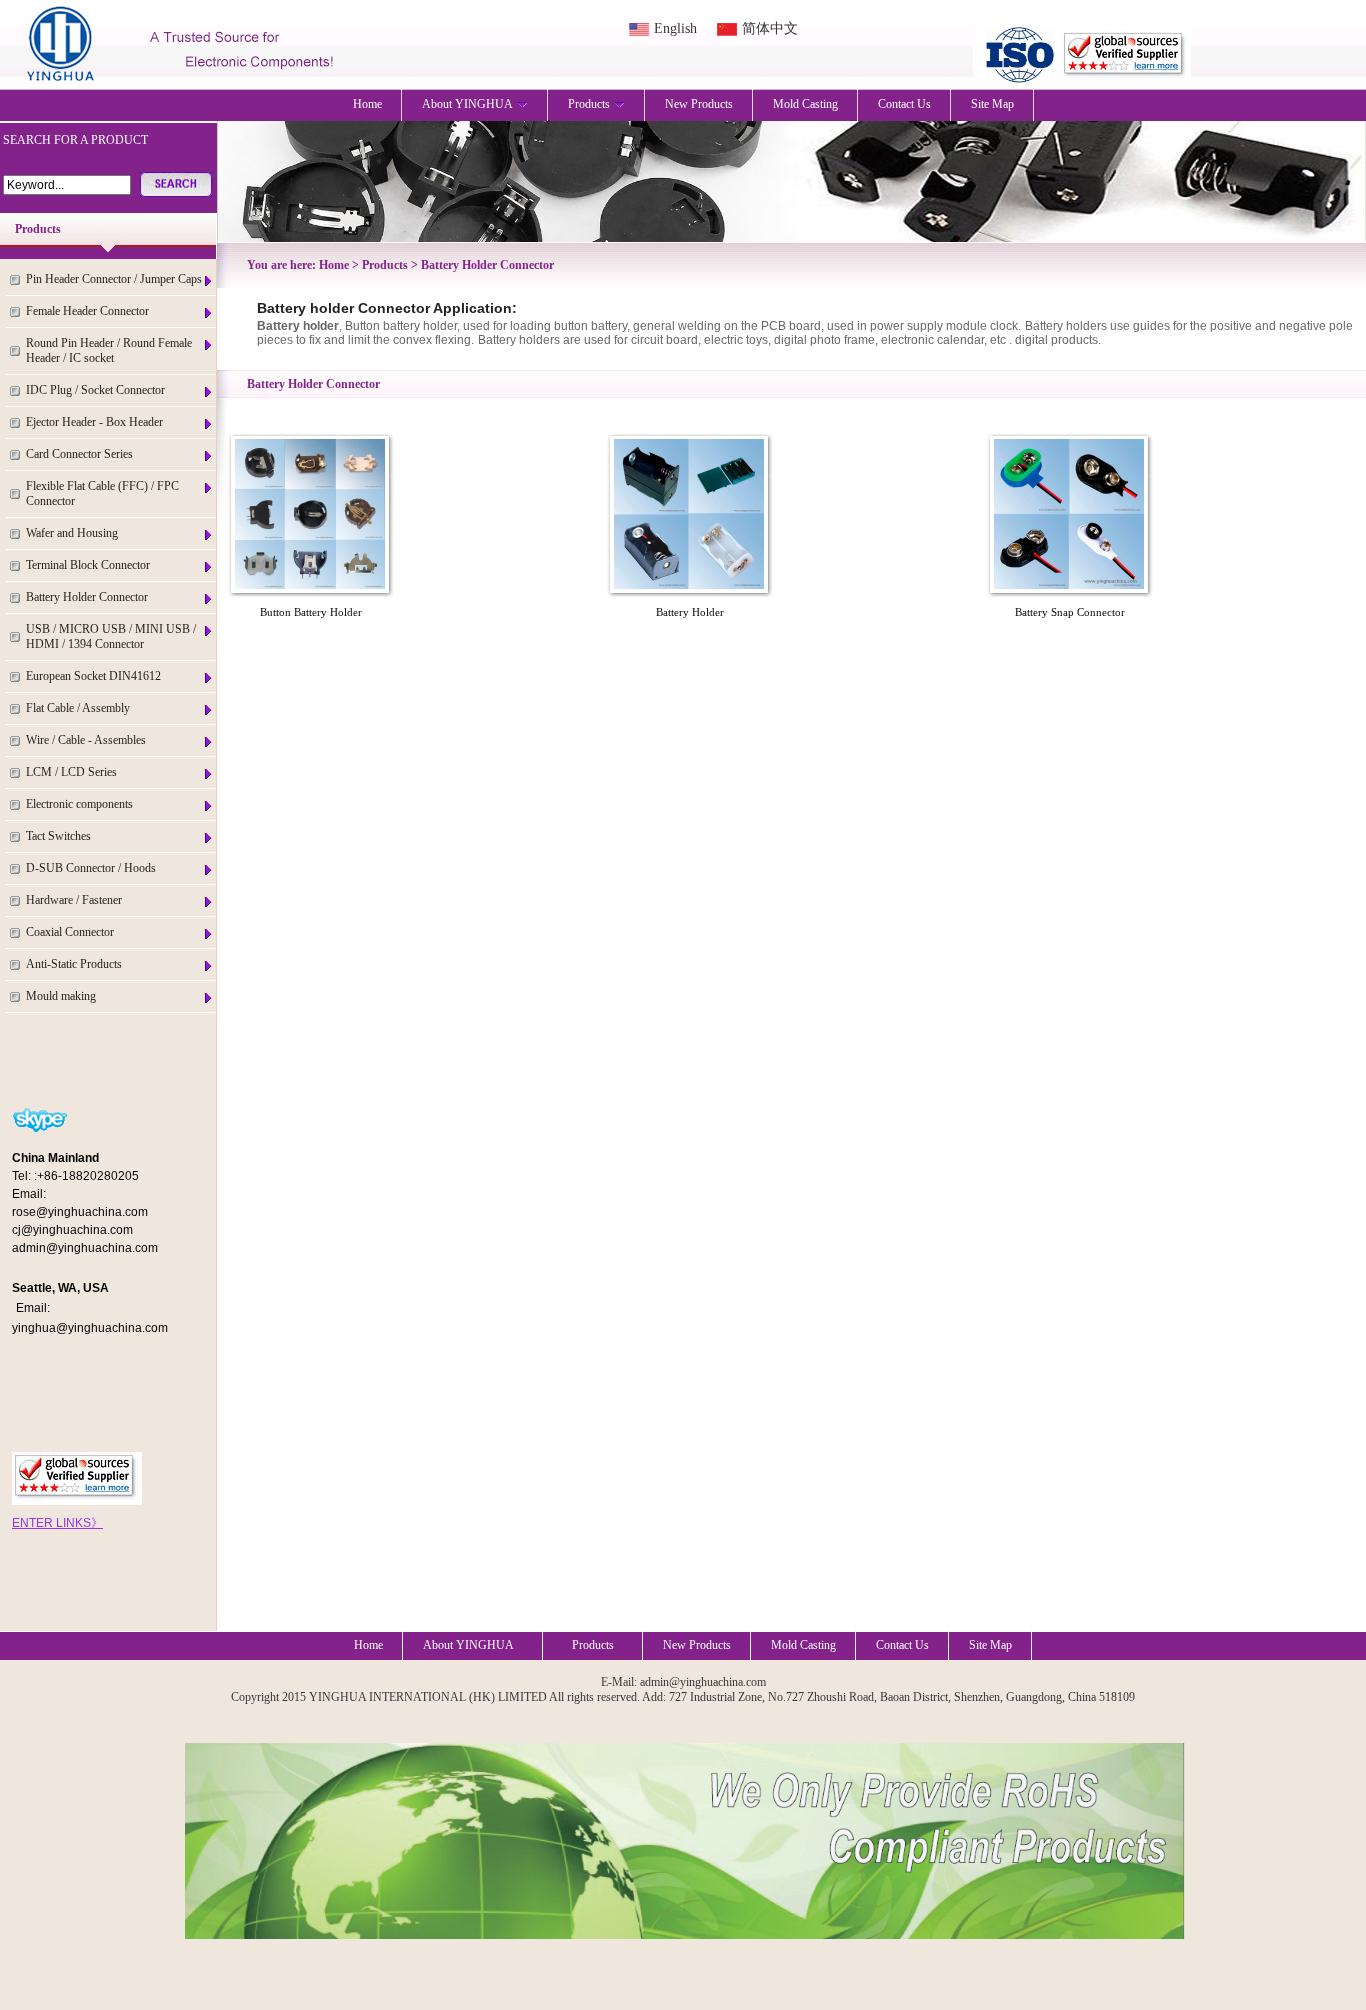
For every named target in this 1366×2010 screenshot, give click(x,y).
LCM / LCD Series (71, 772)
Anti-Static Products (74, 964)
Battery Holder (690, 612)
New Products (699, 104)
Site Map (992, 104)
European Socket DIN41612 (93, 676)
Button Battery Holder (311, 612)
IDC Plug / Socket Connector (95, 390)
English (675, 28)
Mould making (61, 996)
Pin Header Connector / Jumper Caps (114, 279)
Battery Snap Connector (1070, 612)
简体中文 (770, 28)
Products (589, 104)
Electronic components (79, 804)
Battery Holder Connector (87, 597)
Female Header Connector (87, 311)
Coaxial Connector (70, 932)
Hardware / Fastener (74, 900)
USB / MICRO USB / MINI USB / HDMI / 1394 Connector (111, 636)
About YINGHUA (467, 104)
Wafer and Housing (72, 533)
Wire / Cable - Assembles (86, 740)
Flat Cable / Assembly (78, 708)
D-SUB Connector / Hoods (91, 868)
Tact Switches (58, 836)
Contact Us (904, 104)
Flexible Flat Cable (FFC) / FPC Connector (102, 493)
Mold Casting (805, 104)
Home (367, 104)
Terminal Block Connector (88, 565)
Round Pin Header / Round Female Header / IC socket (109, 350)
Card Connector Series (79, 454)
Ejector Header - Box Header (94, 422)
